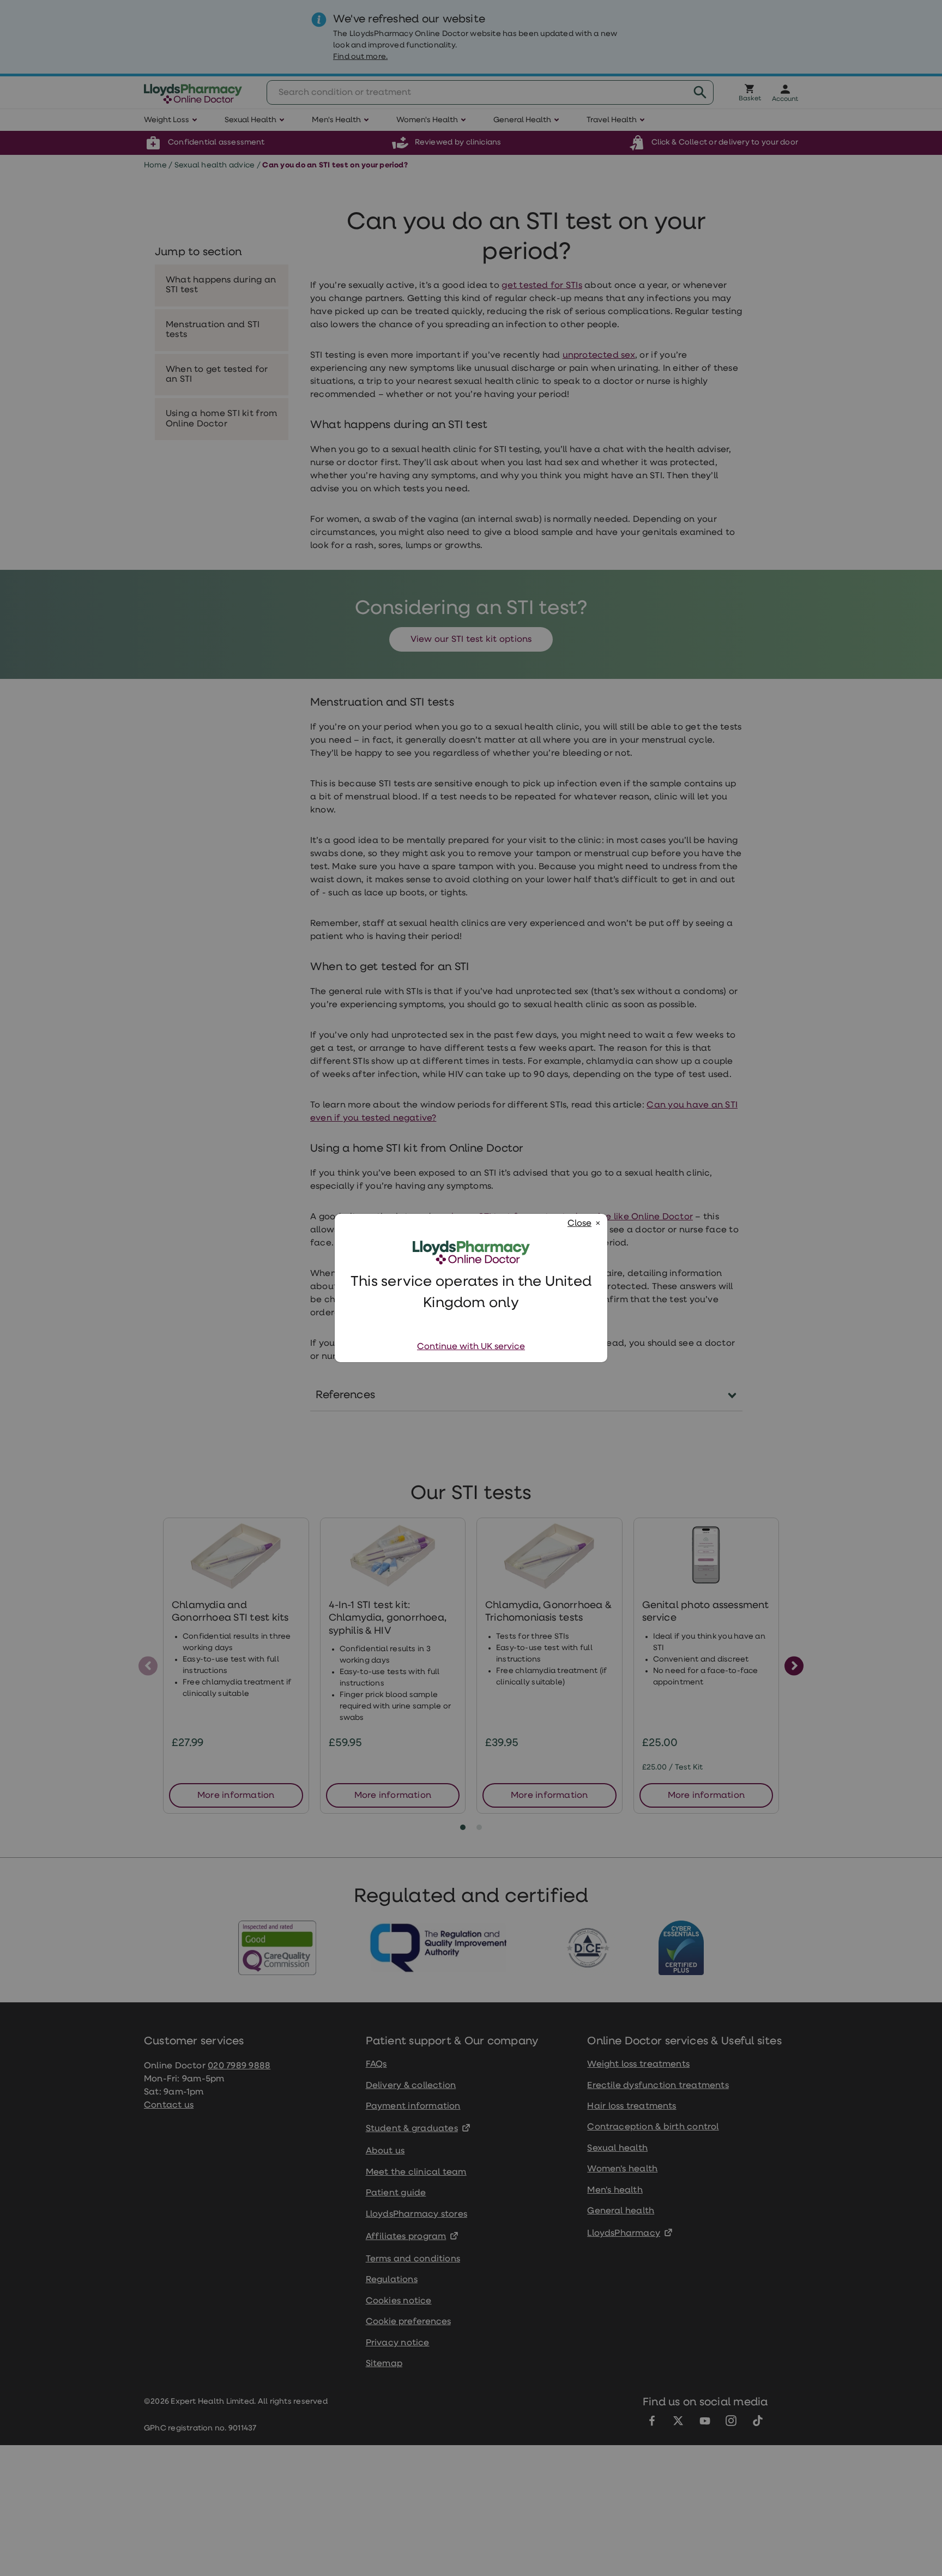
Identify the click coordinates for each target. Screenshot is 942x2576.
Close (579, 1224)
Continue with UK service (471, 1347)
